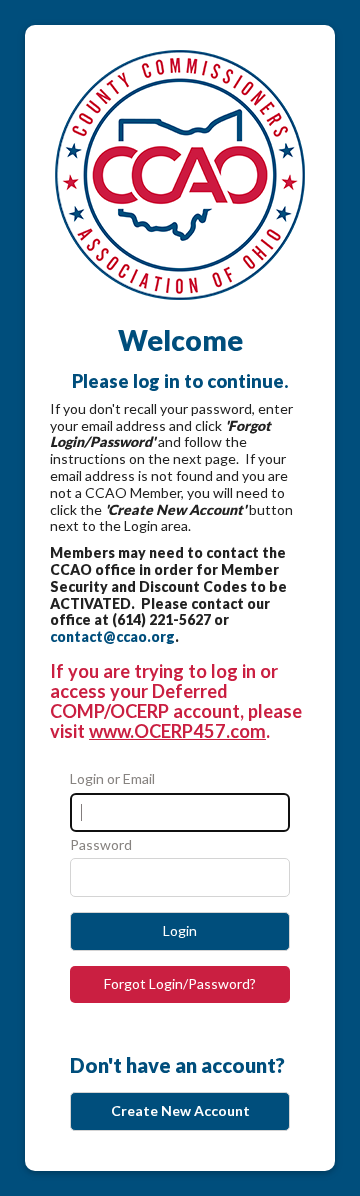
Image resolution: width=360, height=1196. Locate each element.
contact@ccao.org (112, 636)
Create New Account (180, 1110)
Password (101, 845)
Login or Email (112, 779)
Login (180, 930)
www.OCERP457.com (177, 731)
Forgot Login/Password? (180, 983)
